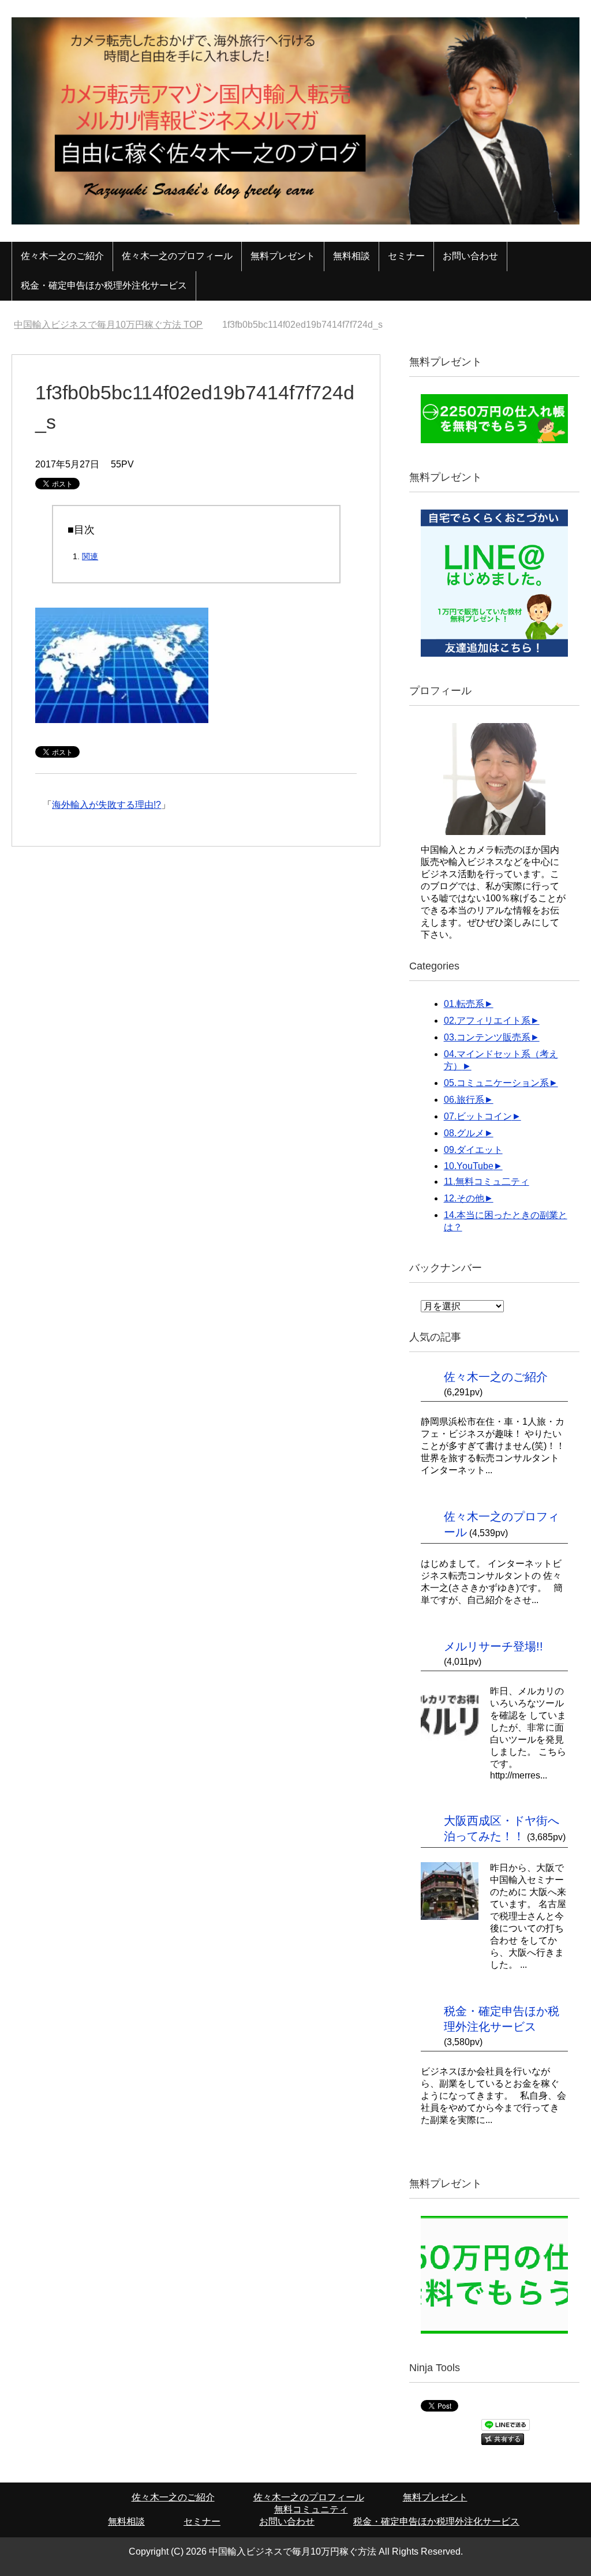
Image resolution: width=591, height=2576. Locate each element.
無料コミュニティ (311, 2509)
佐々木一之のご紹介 (62, 256)
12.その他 (464, 1198)
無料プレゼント (283, 256)
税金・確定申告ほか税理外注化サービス (104, 285)
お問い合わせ (470, 256)
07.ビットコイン (478, 1116)
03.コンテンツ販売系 (487, 1037)
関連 (90, 556)
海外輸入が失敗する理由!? (106, 805)
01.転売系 (464, 1004)
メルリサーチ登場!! (493, 1646)
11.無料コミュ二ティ (487, 1182)
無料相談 (351, 256)
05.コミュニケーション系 (496, 1083)
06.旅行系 (464, 1100)
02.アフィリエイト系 (487, 1021)
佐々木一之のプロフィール (177, 256)
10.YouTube (469, 1166)
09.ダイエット (473, 1150)
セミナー (406, 256)
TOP (115, 325)
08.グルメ (464, 1133)
